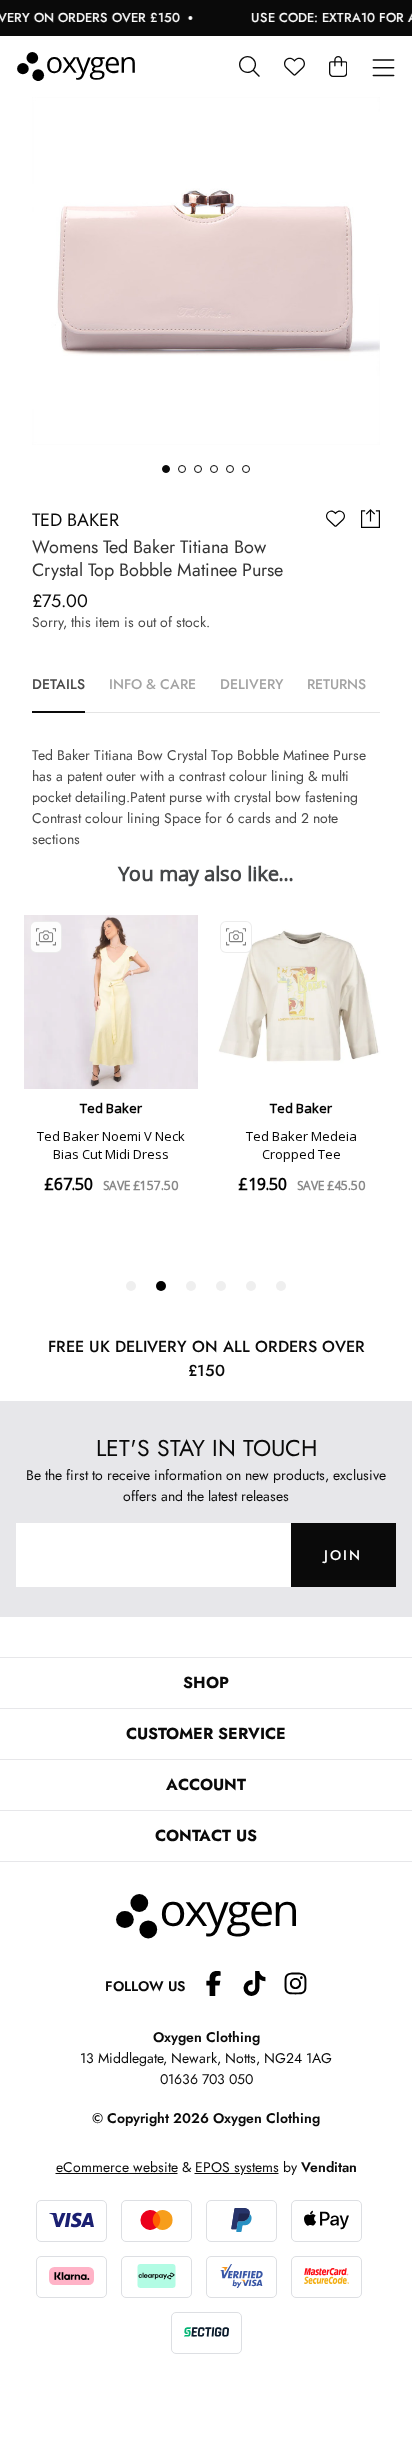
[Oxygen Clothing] (76, 66)
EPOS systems (237, 2167)
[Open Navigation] (383, 68)
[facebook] (221, 1986)
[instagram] (295, 1986)
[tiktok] (262, 1986)
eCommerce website (117, 2167)
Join (343, 1555)
